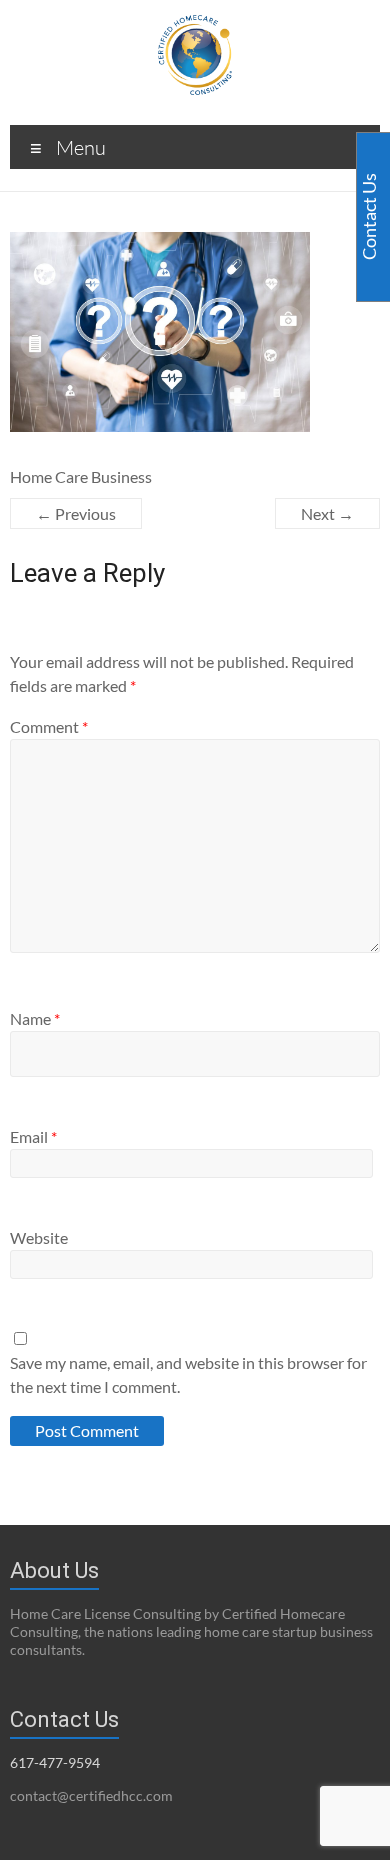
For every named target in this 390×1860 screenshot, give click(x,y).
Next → (327, 513)
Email (33, 1136)
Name (35, 1018)
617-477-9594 (55, 1762)
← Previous (76, 513)
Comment (49, 726)
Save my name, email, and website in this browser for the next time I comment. (188, 1374)
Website (39, 1237)
